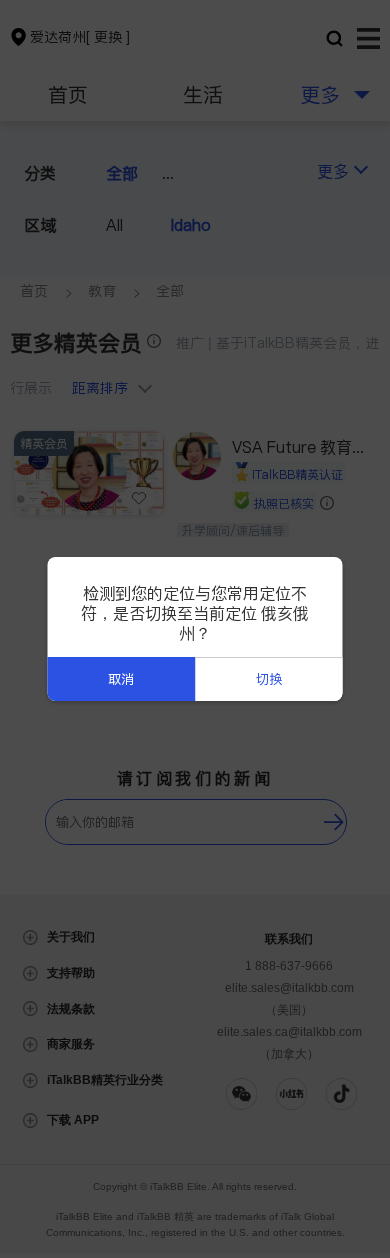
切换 (269, 679)
